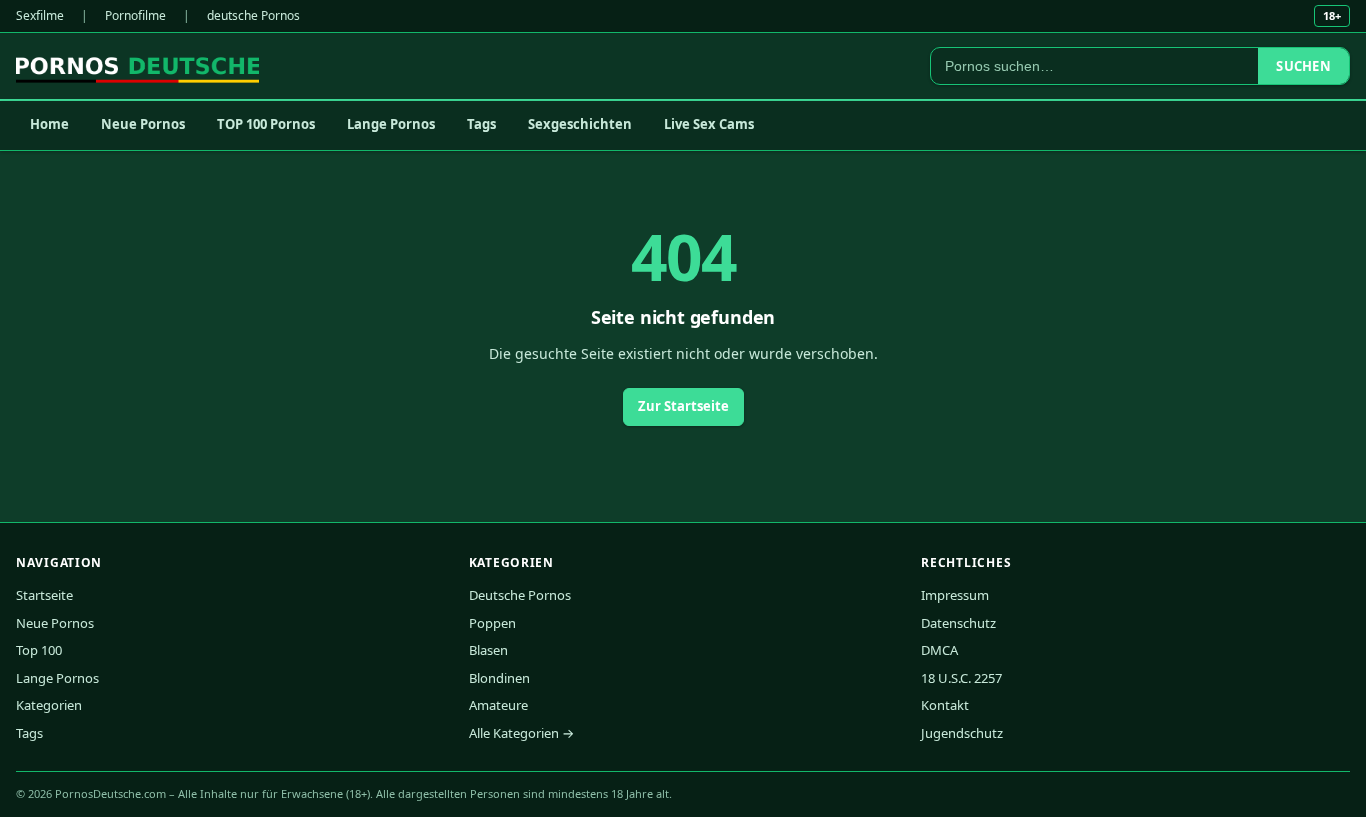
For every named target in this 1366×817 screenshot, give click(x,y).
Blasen (488, 650)
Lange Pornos (391, 124)
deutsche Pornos (253, 15)
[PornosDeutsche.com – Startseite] (137, 66)
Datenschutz (958, 623)
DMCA (939, 650)
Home (49, 124)
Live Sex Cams (709, 124)
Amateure (498, 705)
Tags (481, 124)
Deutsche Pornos (520, 595)
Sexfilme (40, 15)
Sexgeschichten (580, 124)
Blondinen (499, 678)
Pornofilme (135, 15)
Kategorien (49, 705)
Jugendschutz (962, 733)
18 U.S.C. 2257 (961, 678)
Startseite (44, 595)
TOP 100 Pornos (266, 124)
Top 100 (39, 650)
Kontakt (945, 705)
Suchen (1303, 66)
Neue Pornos (143, 124)
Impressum (955, 595)
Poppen (492, 623)
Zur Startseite (683, 406)
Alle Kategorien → (521, 733)
